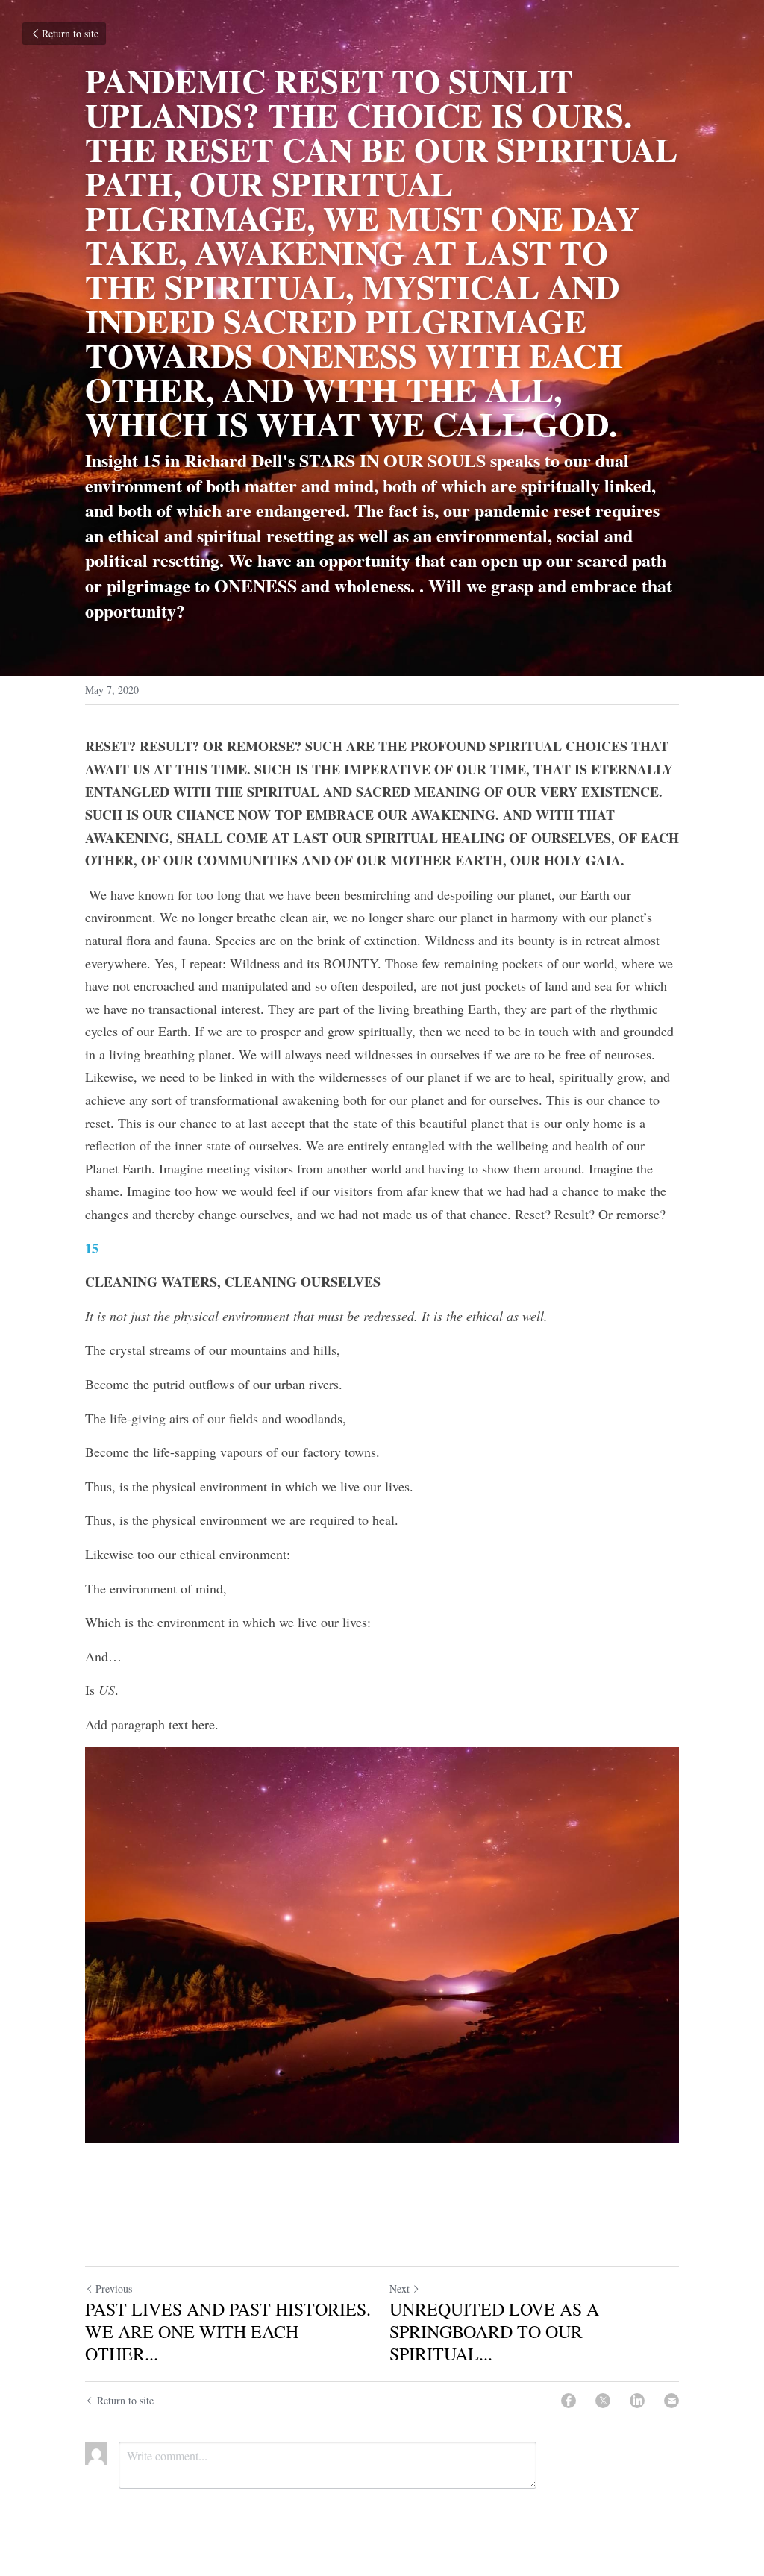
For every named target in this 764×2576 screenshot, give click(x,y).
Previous (114, 2288)
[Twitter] (603, 2401)
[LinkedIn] (637, 2401)
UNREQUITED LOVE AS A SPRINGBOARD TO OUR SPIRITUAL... (494, 2331)
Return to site (70, 33)
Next (400, 2288)
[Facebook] (569, 2401)
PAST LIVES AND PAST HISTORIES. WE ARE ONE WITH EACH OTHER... (228, 2331)
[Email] (671, 2401)
